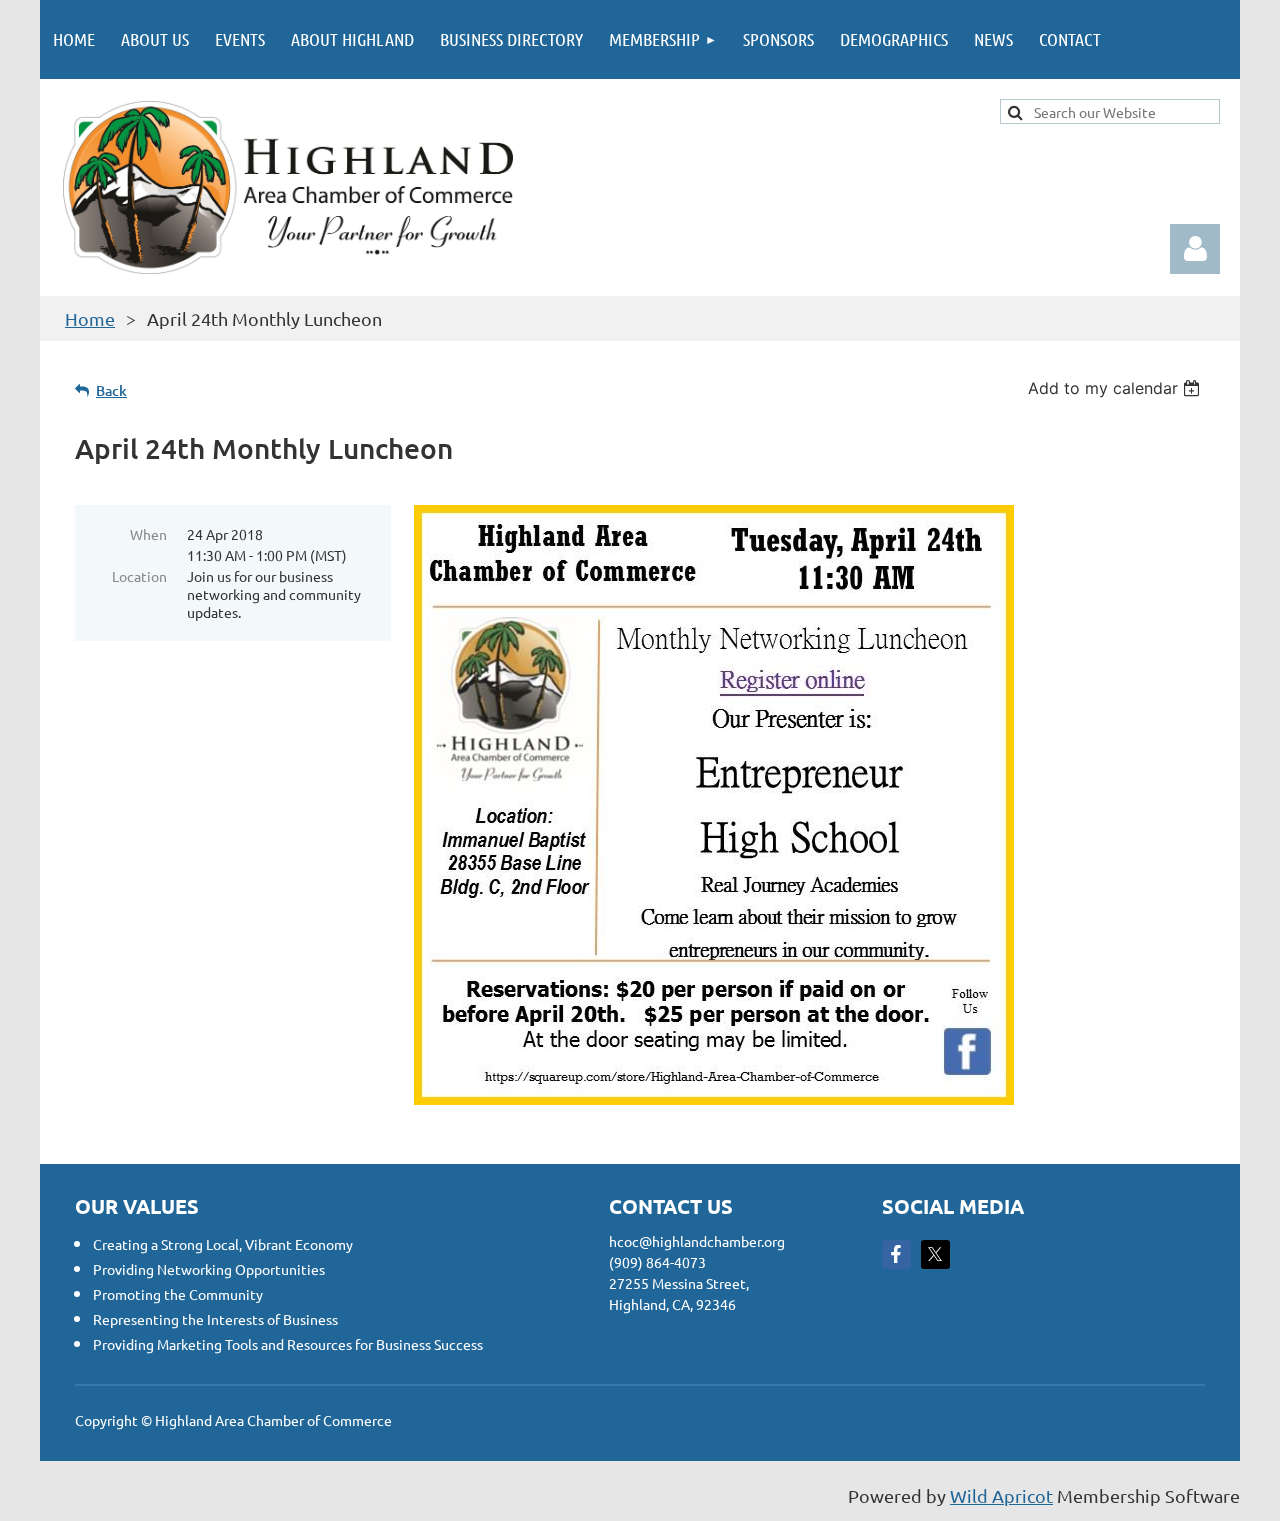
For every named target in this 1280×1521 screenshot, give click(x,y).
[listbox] (1116, 388)
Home (90, 318)
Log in (1195, 249)
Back (111, 390)
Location (139, 576)
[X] (935, 1254)
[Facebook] (896, 1254)
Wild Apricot (1001, 1495)
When (148, 534)
